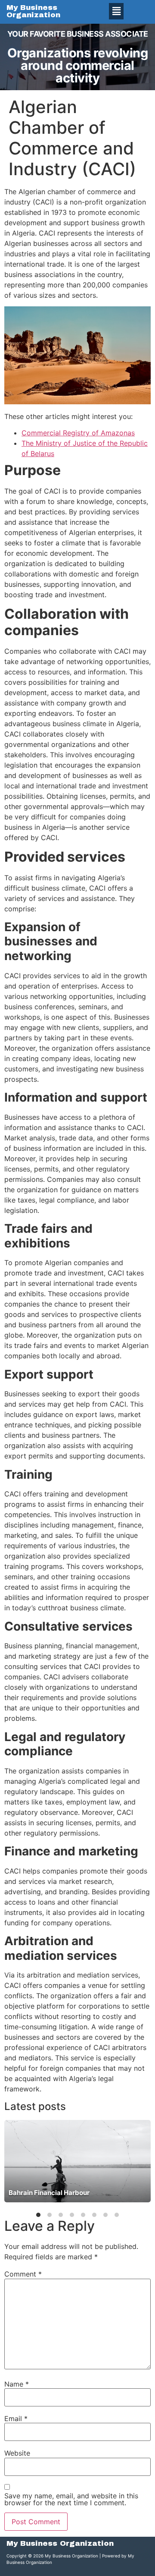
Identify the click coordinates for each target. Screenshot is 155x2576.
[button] (116, 11)
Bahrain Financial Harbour (49, 2193)
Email (16, 2419)
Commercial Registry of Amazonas (78, 433)
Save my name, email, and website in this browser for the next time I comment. (71, 2499)
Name (17, 2384)
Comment (23, 2274)
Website (17, 2453)
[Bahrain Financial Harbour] (77, 2161)
